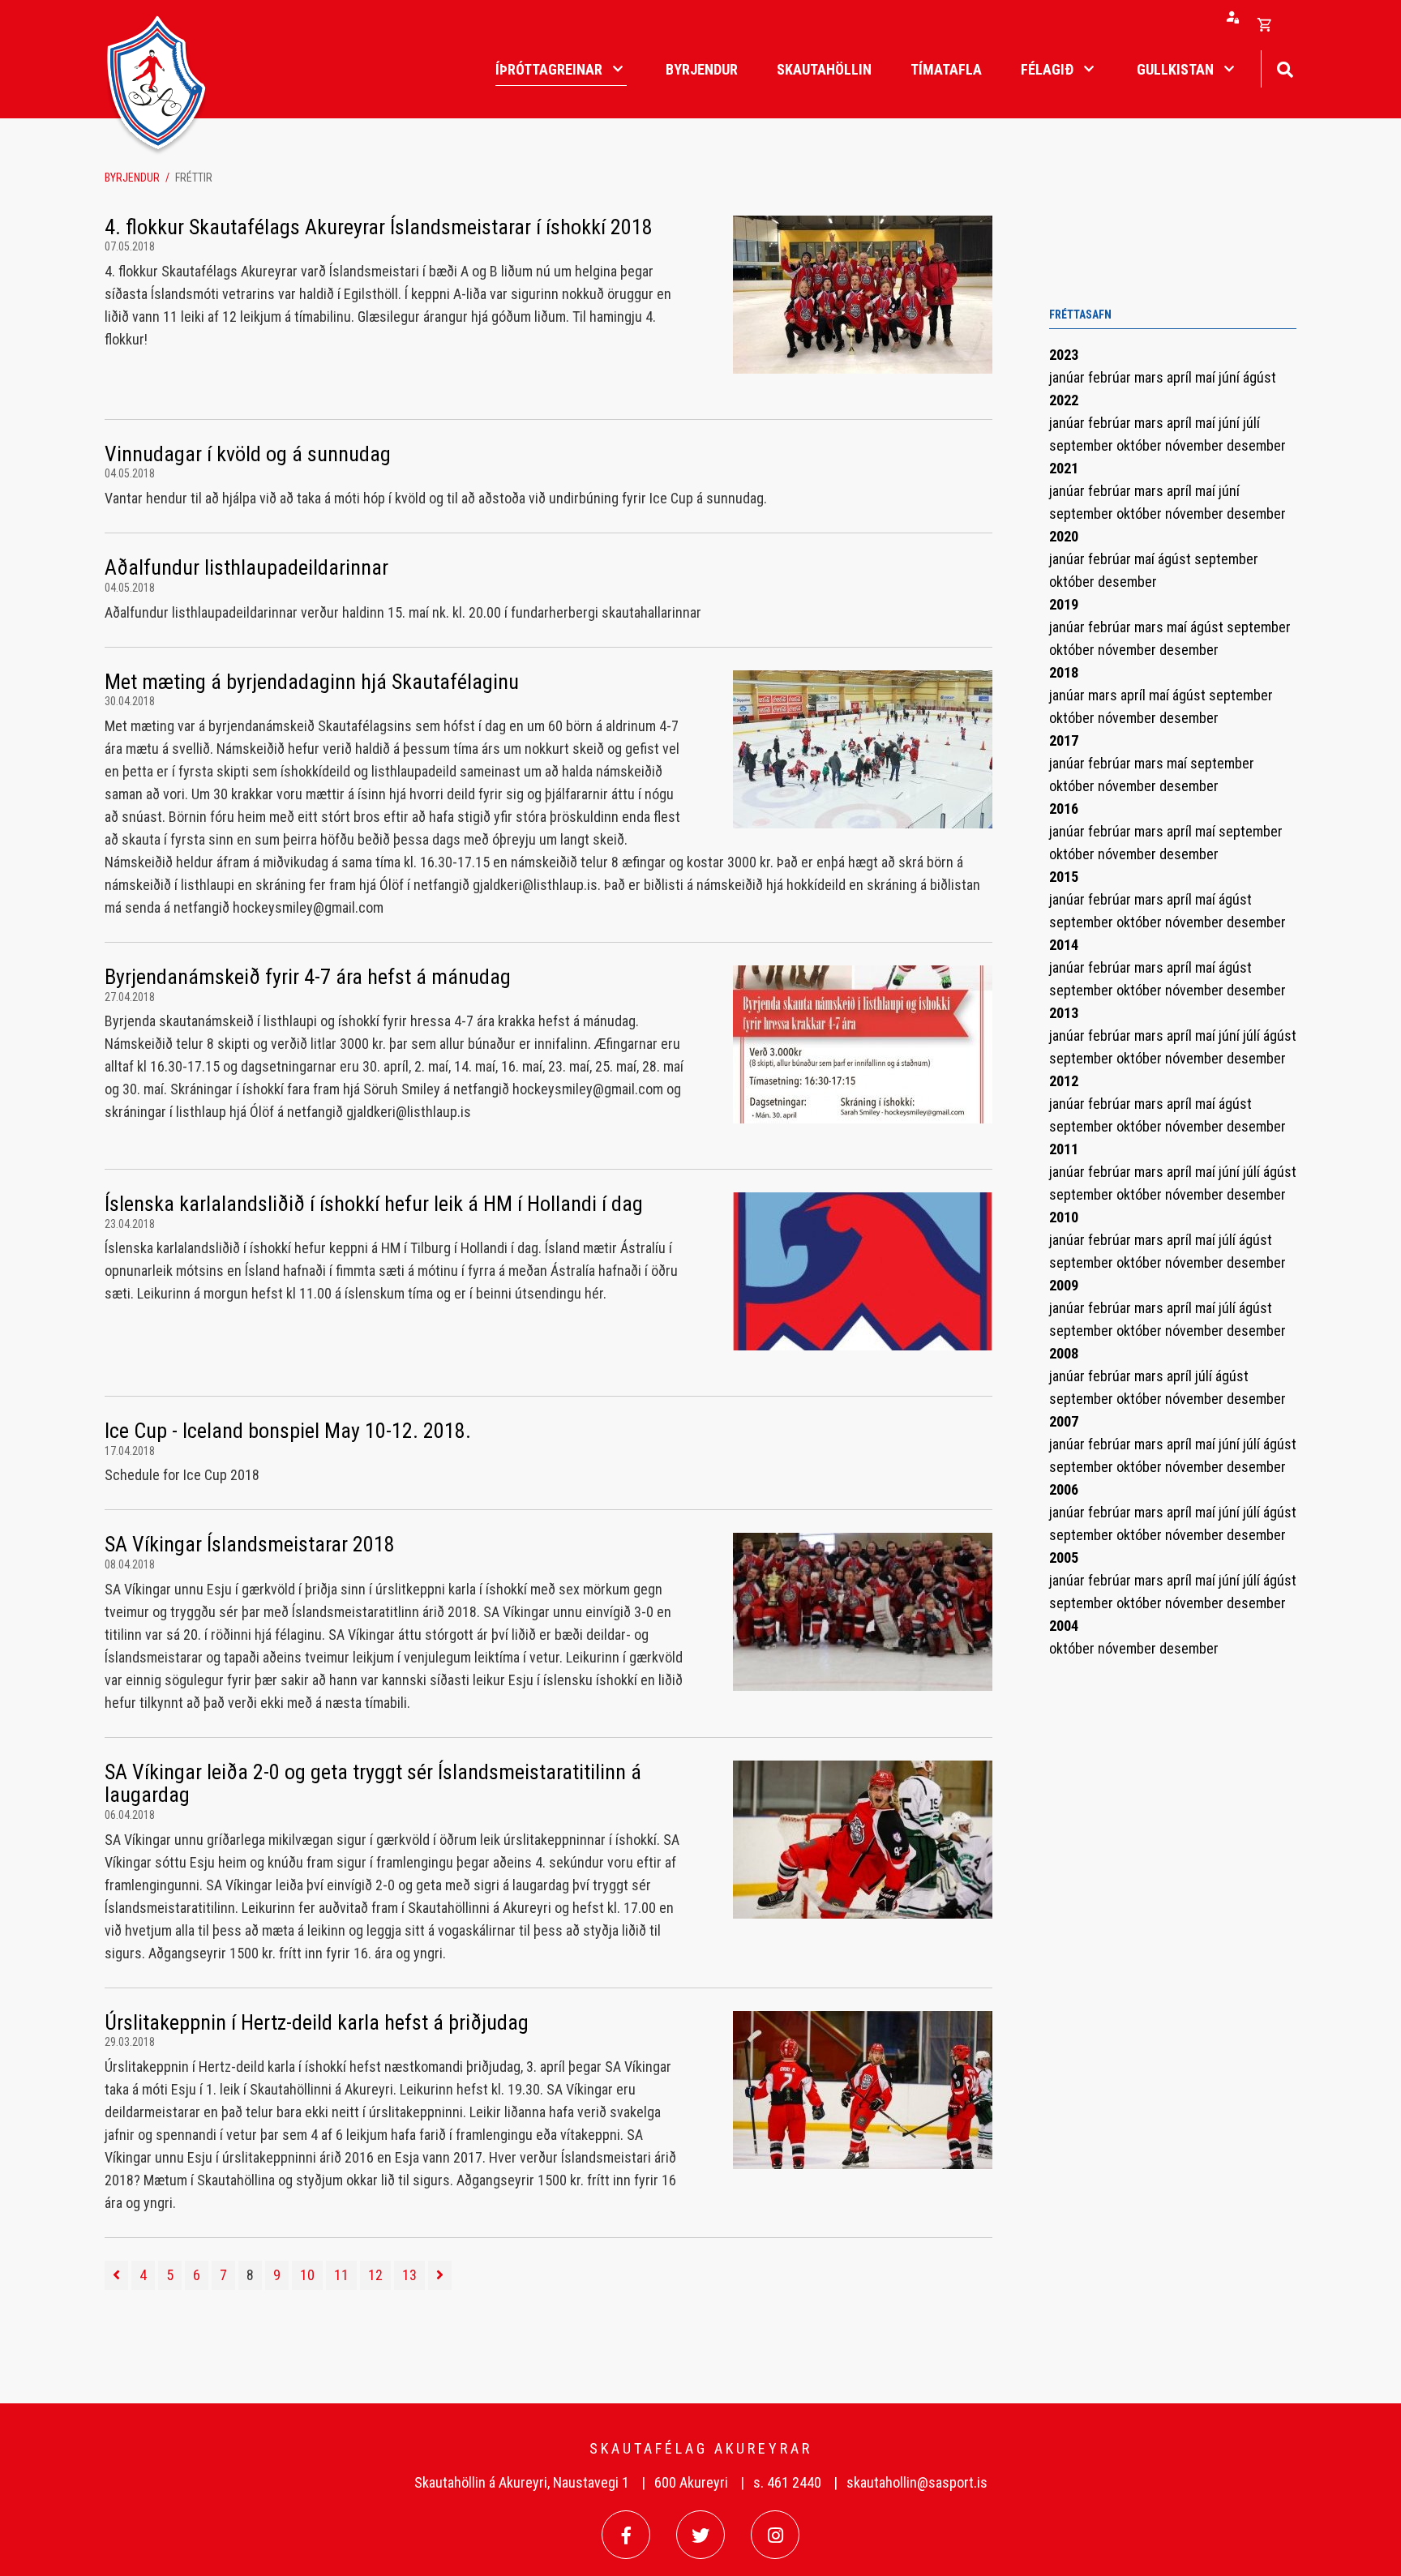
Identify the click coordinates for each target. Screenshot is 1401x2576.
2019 (1064, 604)
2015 (1064, 877)
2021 (1064, 468)
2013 (1064, 1013)
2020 (1064, 536)
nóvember (1196, 445)
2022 (1064, 400)
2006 (1064, 1489)
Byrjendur (132, 178)
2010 (1064, 1217)
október (1141, 445)
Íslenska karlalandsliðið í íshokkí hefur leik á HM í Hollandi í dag (374, 1204)
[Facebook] (626, 2535)
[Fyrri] (116, 2275)
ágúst (1260, 377)
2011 (1064, 1149)
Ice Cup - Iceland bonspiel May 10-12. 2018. (288, 1431)
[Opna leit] (1285, 68)
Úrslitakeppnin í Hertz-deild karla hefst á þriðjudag (317, 2022)
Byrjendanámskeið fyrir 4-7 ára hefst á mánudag (308, 977)
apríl (1181, 377)
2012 (1064, 1081)
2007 (1064, 1421)
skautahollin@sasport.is (917, 2482)
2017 (1064, 740)
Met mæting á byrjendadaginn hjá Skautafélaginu (312, 682)
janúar (1069, 377)
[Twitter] (700, 2535)
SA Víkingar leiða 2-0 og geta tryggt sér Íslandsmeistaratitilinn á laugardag (373, 1784)
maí (1207, 377)
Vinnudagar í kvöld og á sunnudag (248, 454)
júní (1231, 377)
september (1083, 445)
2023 (1064, 355)
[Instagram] (775, 2535)
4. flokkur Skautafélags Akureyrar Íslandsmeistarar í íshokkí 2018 (379, 227)
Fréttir (194, 178)
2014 (1064, 945)
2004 (1064, 1626)
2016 (1064, 809)
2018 (1064, 672)
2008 (1064, 1353)
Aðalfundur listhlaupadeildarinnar (246, 567)
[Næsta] (440, 2275)
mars (1150, 377)
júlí (1251, 423)
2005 (1064, 1558)
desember (1256, 445)
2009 (1064, 1285)
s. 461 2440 (787, 2482)
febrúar (1111, 377)
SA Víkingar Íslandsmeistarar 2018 (250, 1544)
